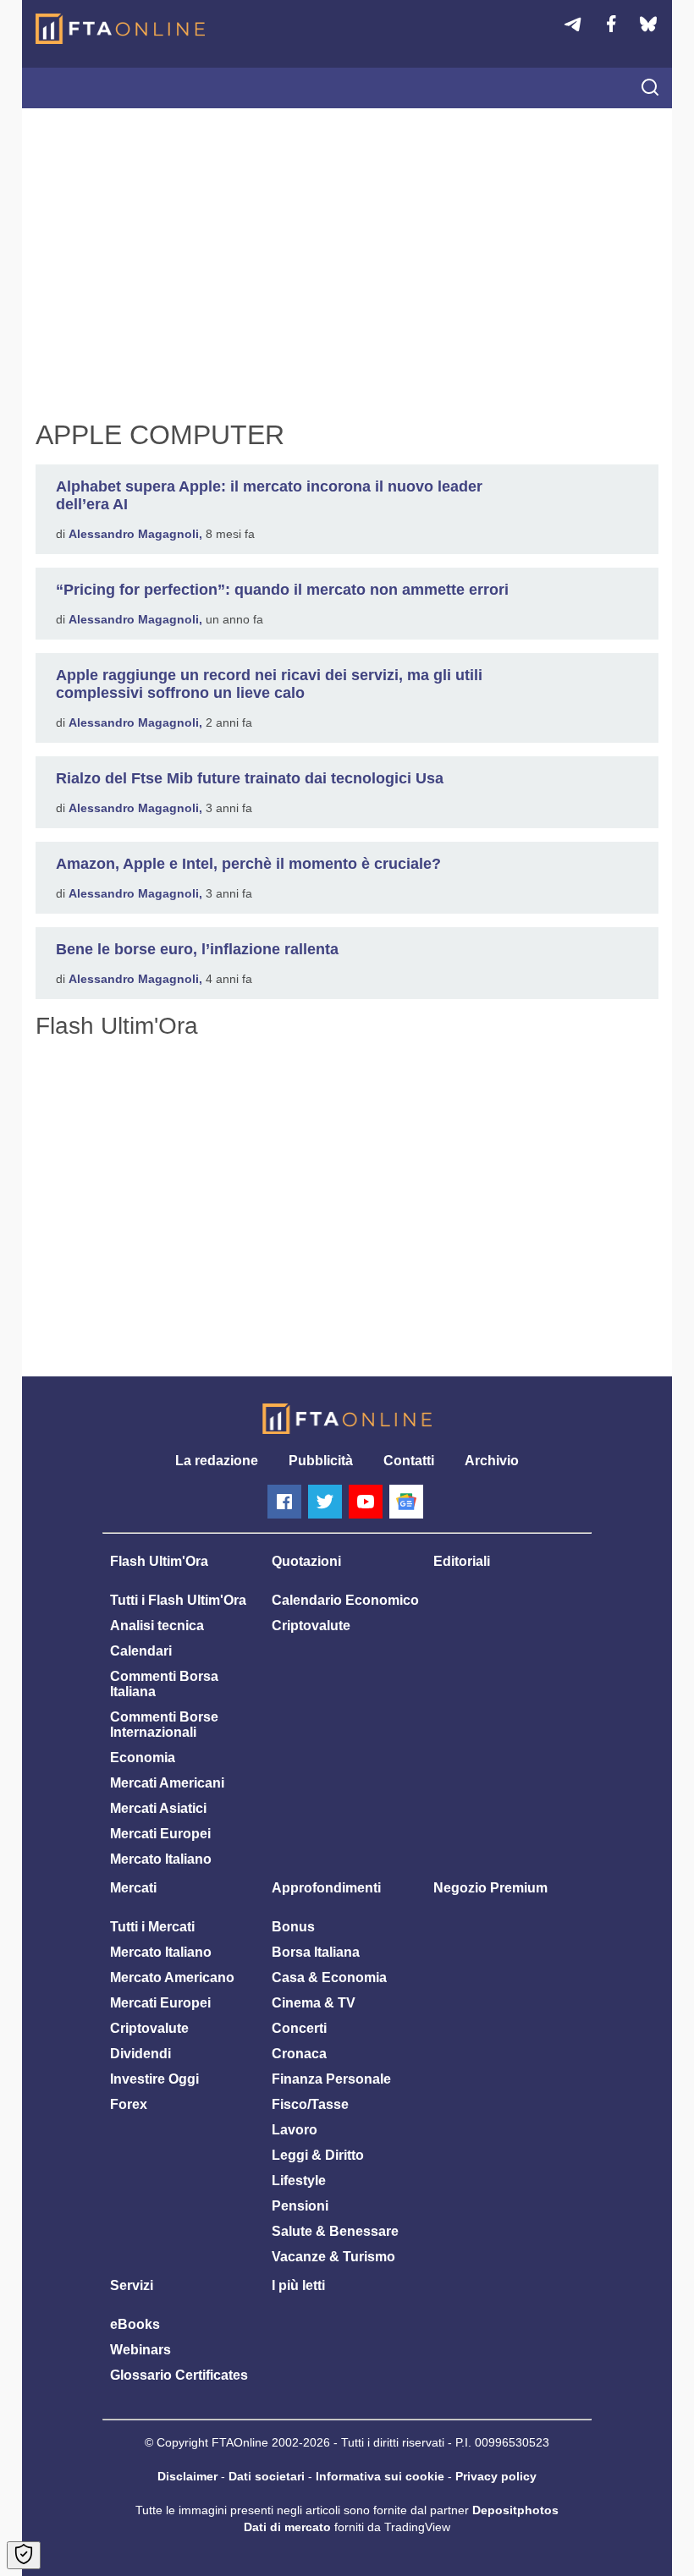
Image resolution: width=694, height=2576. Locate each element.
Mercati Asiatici (158, 1808)
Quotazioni (306, 1561)
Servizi (132, 2285)
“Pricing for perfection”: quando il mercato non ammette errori (282, 590)
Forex (129, 2104)
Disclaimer (187, 2476)
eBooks (135, 2324)
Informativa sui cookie (380, 2476)
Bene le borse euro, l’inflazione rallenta (197, 949)
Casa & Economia (329, 1977)
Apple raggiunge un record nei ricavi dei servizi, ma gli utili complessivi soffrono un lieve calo (269, 684)
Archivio (492, 1461)
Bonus (293, 1927)
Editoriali (462, 1561)
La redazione (217, 1461)
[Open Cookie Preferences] (24, 2555)
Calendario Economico (345, 1600)
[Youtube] (366, 1502)
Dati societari (267, 2476)
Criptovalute (311, 1626)
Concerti (299, 2028)
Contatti (409, 1461)
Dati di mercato (287, 2527)
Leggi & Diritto (318, 2155)
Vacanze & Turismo (333, 2257)
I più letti (298, 2285)
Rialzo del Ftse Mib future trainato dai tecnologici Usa (250, 778)
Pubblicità (321, 1461)
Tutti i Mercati (152, 1927)
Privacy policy (496, 2476)
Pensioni (300, 2206)
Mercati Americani (167, 1783)
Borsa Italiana (316, 1952)
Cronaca (299, 2054)
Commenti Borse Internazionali (164, 1725)
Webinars (140, 2350)
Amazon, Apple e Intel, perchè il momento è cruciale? (248, 864)
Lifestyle (299, 2181)
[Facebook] (284, 1502)
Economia (143, 1758)
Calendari (141, 1651)
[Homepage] (120, 29)
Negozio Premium (490, 1888)
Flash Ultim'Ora (159, 1561)
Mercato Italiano (161, 1859)
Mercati (133, 1888)
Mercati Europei (160, 1834)
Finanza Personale (331, 2079)
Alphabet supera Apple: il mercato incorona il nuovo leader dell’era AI (269, 495)
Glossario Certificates (179, 2375)
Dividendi (140, 2054)
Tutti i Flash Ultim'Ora (178, 1600)
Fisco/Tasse (310, 2104)
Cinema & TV (314, 2003)
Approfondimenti (326, 1888)
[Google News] (406, 1502)
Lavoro (295, 2130)
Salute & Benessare (335, 2231)
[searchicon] (650, 89)
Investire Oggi (154, 2079)
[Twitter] (325, 1502)
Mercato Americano (172, 1977)
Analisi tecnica (157, 1626)
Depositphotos (515, 2510)
